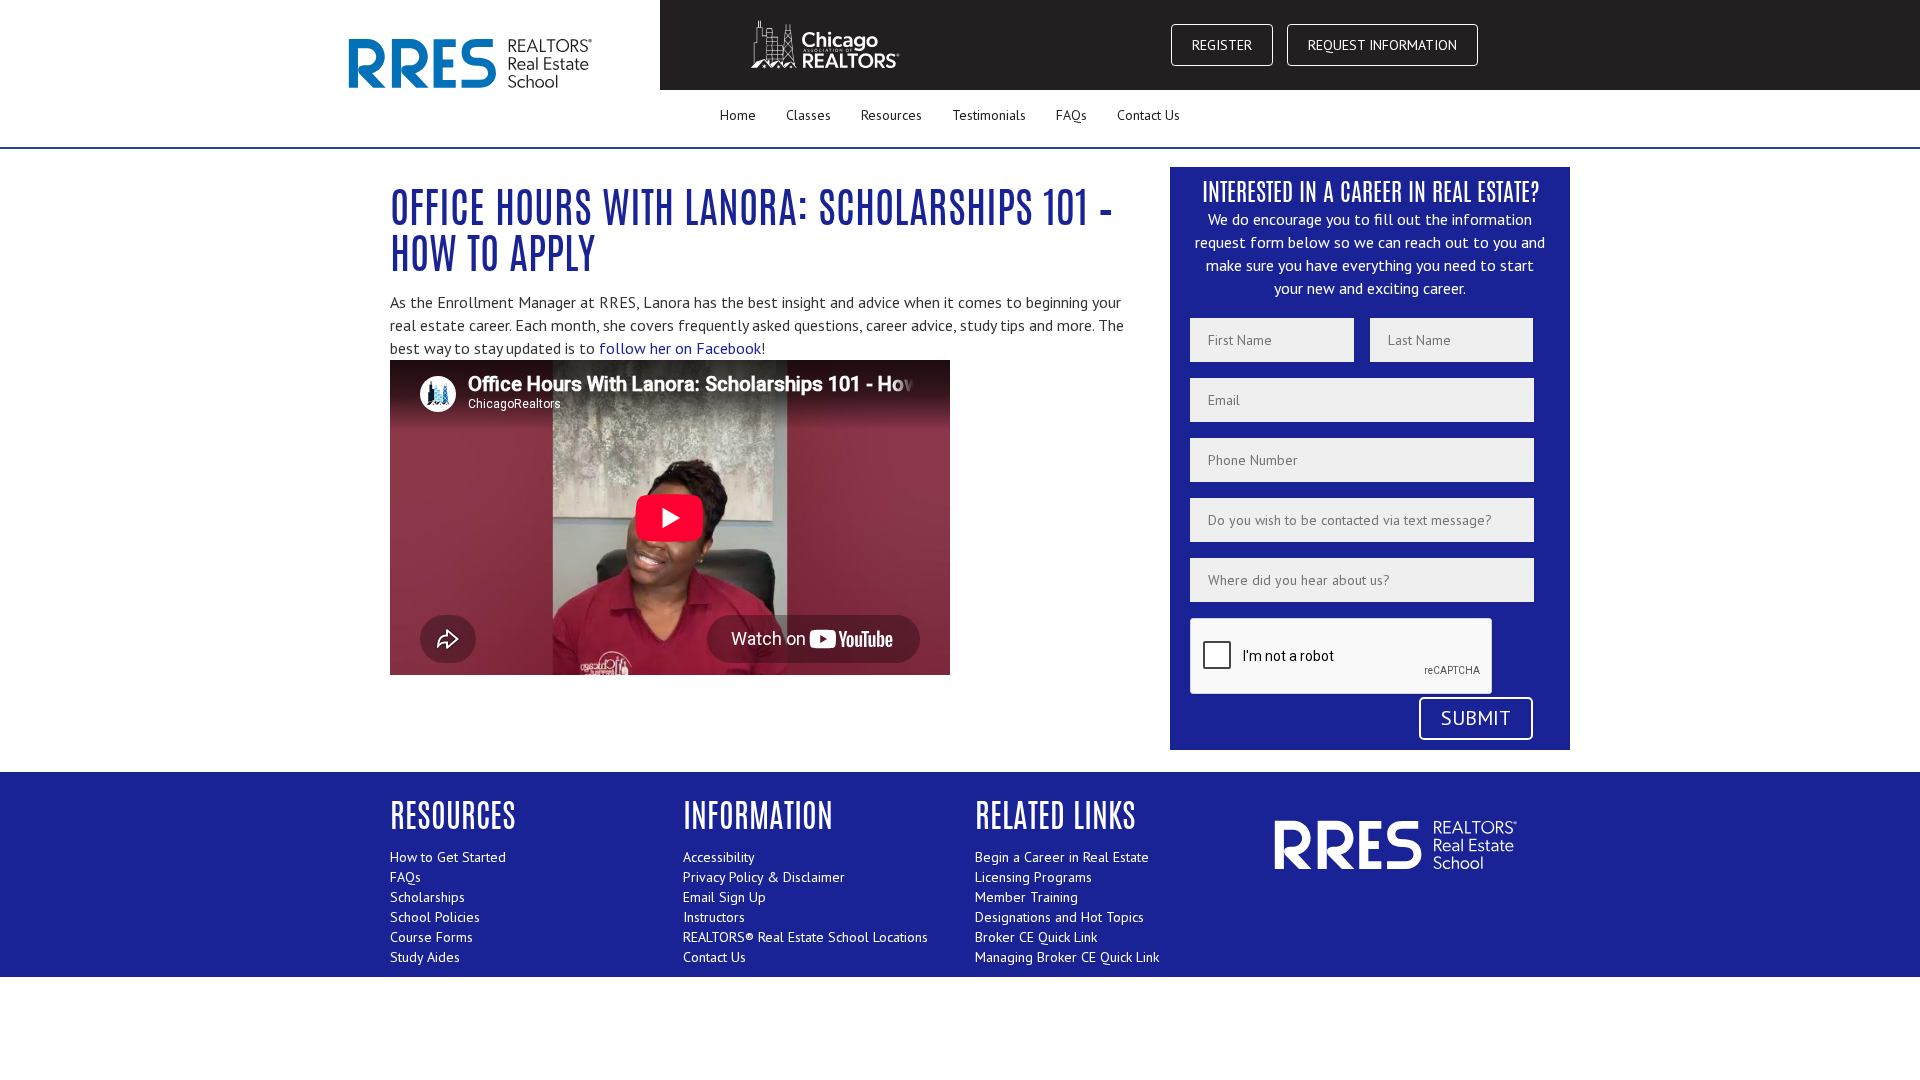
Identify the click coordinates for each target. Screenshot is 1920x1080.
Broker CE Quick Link (1036, 937)
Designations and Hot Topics (1059, 917)
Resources (891, 115)
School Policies (435, 917)
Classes (808, 115)
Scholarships (427, 897)
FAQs (1071, 115)
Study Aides (425, 957)
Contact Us (1148, 115)
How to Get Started (448, 857)
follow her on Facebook (680, 348)
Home (738, 115)
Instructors (714, 917)
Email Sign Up (724, 897)
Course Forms (431, 937)
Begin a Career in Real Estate (1062, 857)
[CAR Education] (473, 62)
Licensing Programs (1033, 877)
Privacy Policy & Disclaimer (764, 877)
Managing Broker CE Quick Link (1067, 957)
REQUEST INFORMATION (1382, 45)
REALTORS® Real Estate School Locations (805, 937)
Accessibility (719, 857)
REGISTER (1222, 45)
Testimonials (989, 115)
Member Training (1026, 897)
